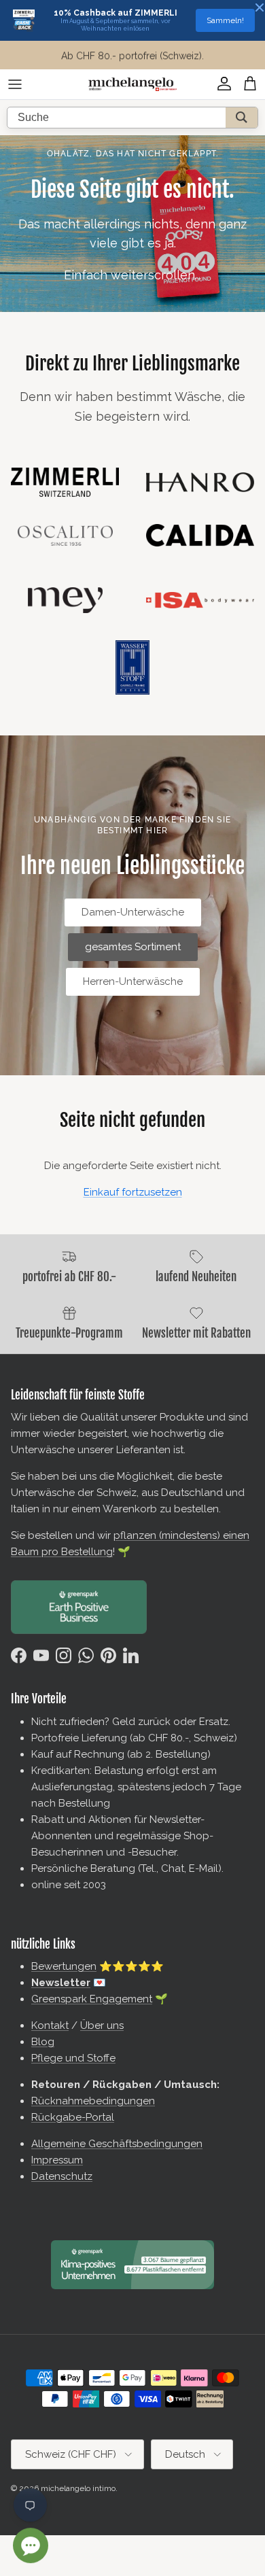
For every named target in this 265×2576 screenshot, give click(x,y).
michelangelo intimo (78, 2488)
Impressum (57, 2160)
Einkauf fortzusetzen (133, 1192)
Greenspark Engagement (92, 1999)
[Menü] (15, 84)
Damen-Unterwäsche (133, 912)
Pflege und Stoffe (73, 2058)
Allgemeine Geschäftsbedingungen (117, 2144)
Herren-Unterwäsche (133, 981)
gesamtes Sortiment (133, 947)
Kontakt (50, 2025)
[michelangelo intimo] (132, 84)
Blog (43, 2042)
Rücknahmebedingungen (93, 2101)
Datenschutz (62, 2176)
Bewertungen (64, 1966)
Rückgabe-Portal (73, 2117)
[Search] (242, 118)
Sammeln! (225, 20)
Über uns (102, 2025)
